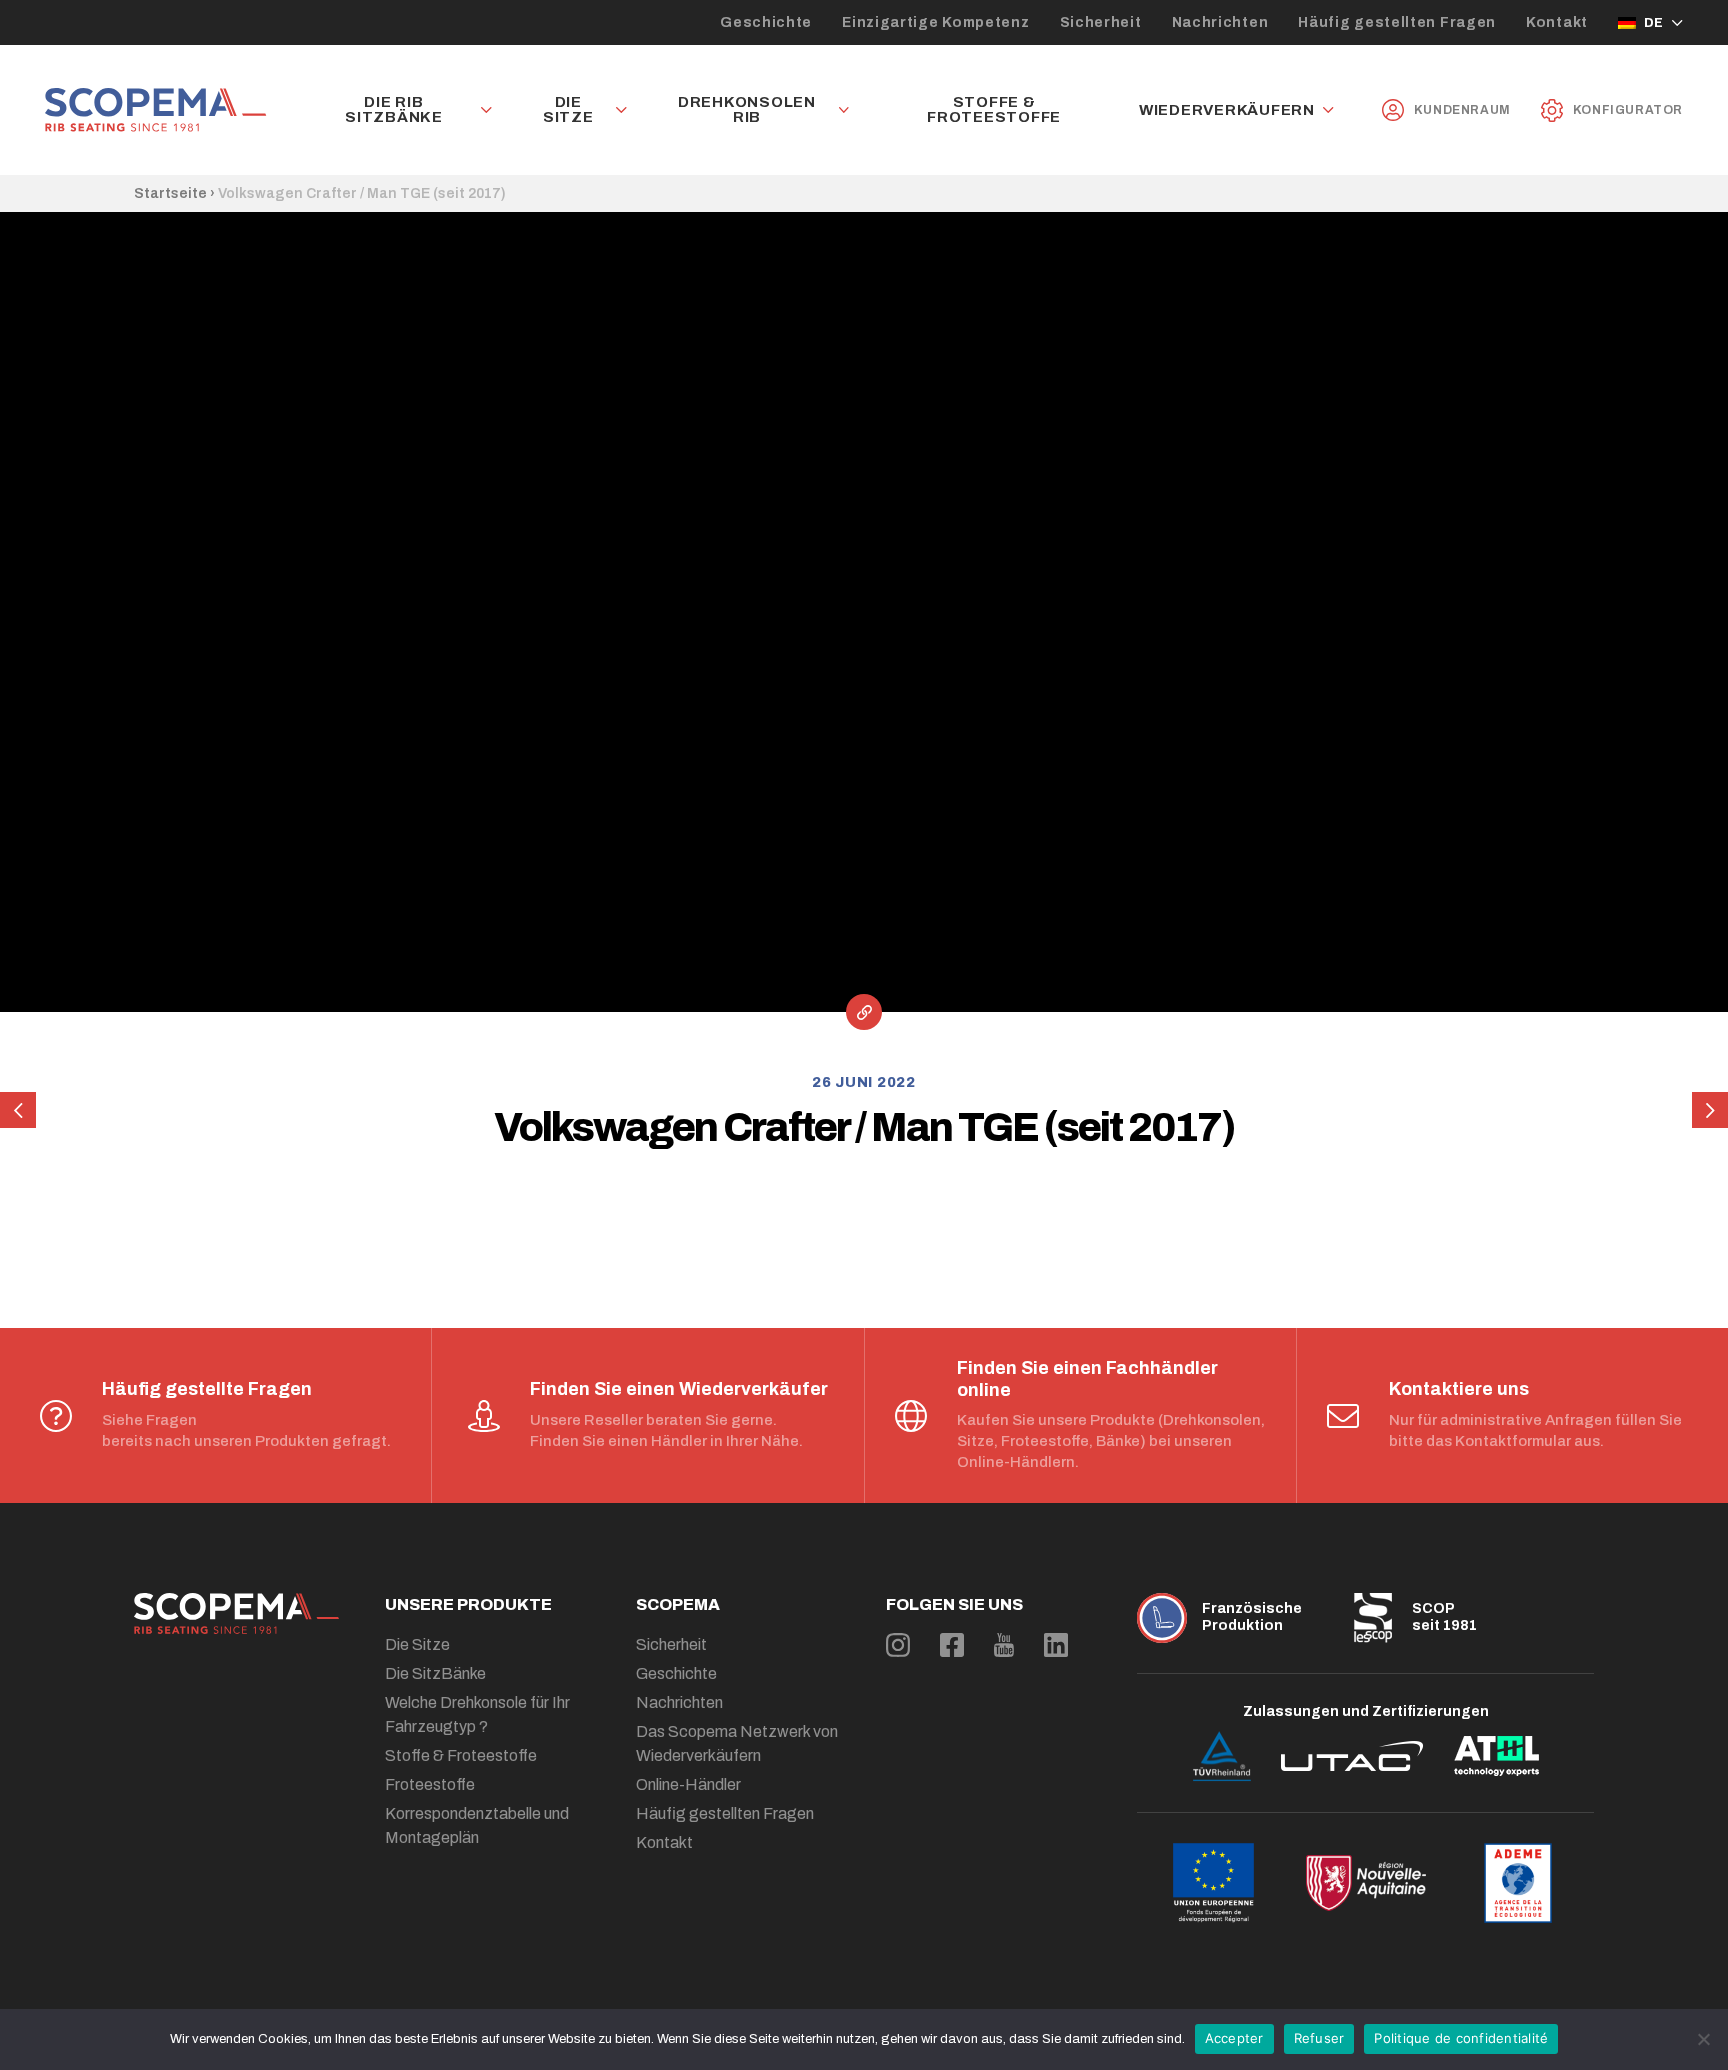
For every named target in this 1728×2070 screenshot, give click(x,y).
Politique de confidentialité (1461, 2038)
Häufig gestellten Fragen (1397, 22)
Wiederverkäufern (1227, 110)
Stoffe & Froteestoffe (994, 110)
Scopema (678, 1604)
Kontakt (1557, 22)
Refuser (1319, 2038)
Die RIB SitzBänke (394, 110)
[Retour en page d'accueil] (156, 110)
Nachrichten (1220, 22)
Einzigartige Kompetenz (935, 22)
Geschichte (766, 22)
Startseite (170, 193)
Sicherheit (1101, 22)
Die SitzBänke (435, 1673)
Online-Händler (688, 1784)
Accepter (1234, 2038)
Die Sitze (568, 110)
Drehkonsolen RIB (747, 110)
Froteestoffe (430, 1784)
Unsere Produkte (468, 1604)
